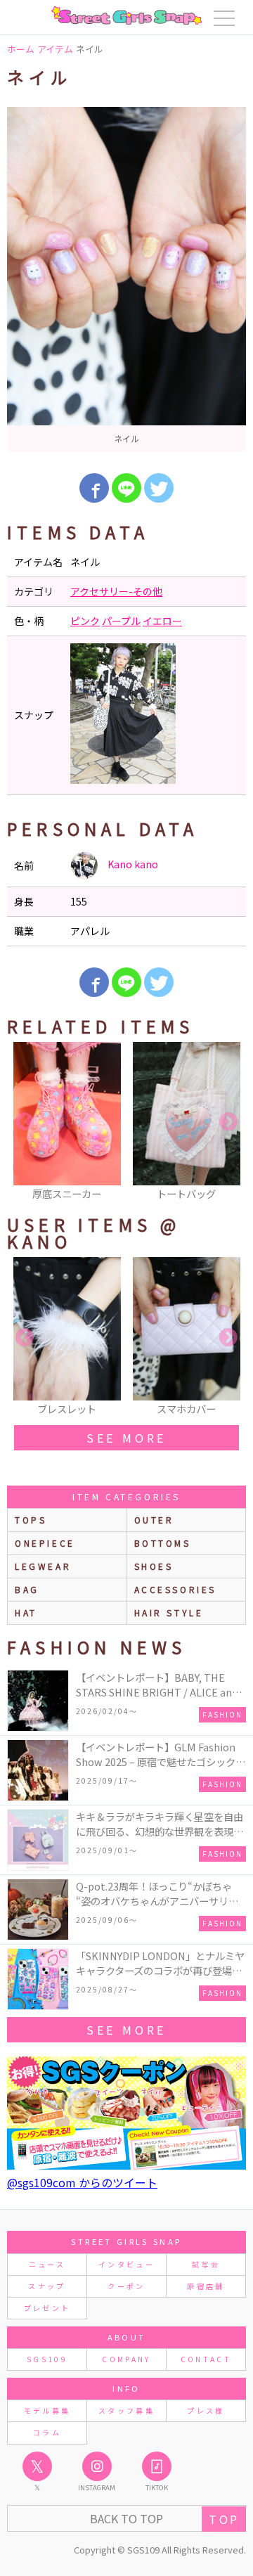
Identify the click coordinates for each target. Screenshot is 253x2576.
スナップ (47, 2286)
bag (27, 1589)
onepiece (45, 1543)
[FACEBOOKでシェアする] (94, 488)
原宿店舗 (206, 2286)
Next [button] (228, 1122)
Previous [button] (25, 1122)
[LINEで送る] (126, 488)
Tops (31, 1520)
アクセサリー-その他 (116, 591)
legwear (43, 1566)
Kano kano (132, 864)
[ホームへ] (126, 15)
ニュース (47, 2264)
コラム (47, 2432)
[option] (126, 279)
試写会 (206, 2264)
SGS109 (47, 2359)
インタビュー (126, 2264)
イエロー (162, 621)
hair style (169, 1612)
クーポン (126, 2286)
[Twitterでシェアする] (159, 488)
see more (126, 1438)
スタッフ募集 (126, 2410)
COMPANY (126, 2359)
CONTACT (206, 2359)
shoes (154, 1566)
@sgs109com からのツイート (82, 2182)
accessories (176, 1589)
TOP (224, 2519)
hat (26, 1612)
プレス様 (206, 2410)
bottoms (163, 1543)
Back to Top (126, 2518)
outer (154, 1520)
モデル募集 (47, 2410)
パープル (121, 621)
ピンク (85, 621)
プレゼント (47, 2308)
